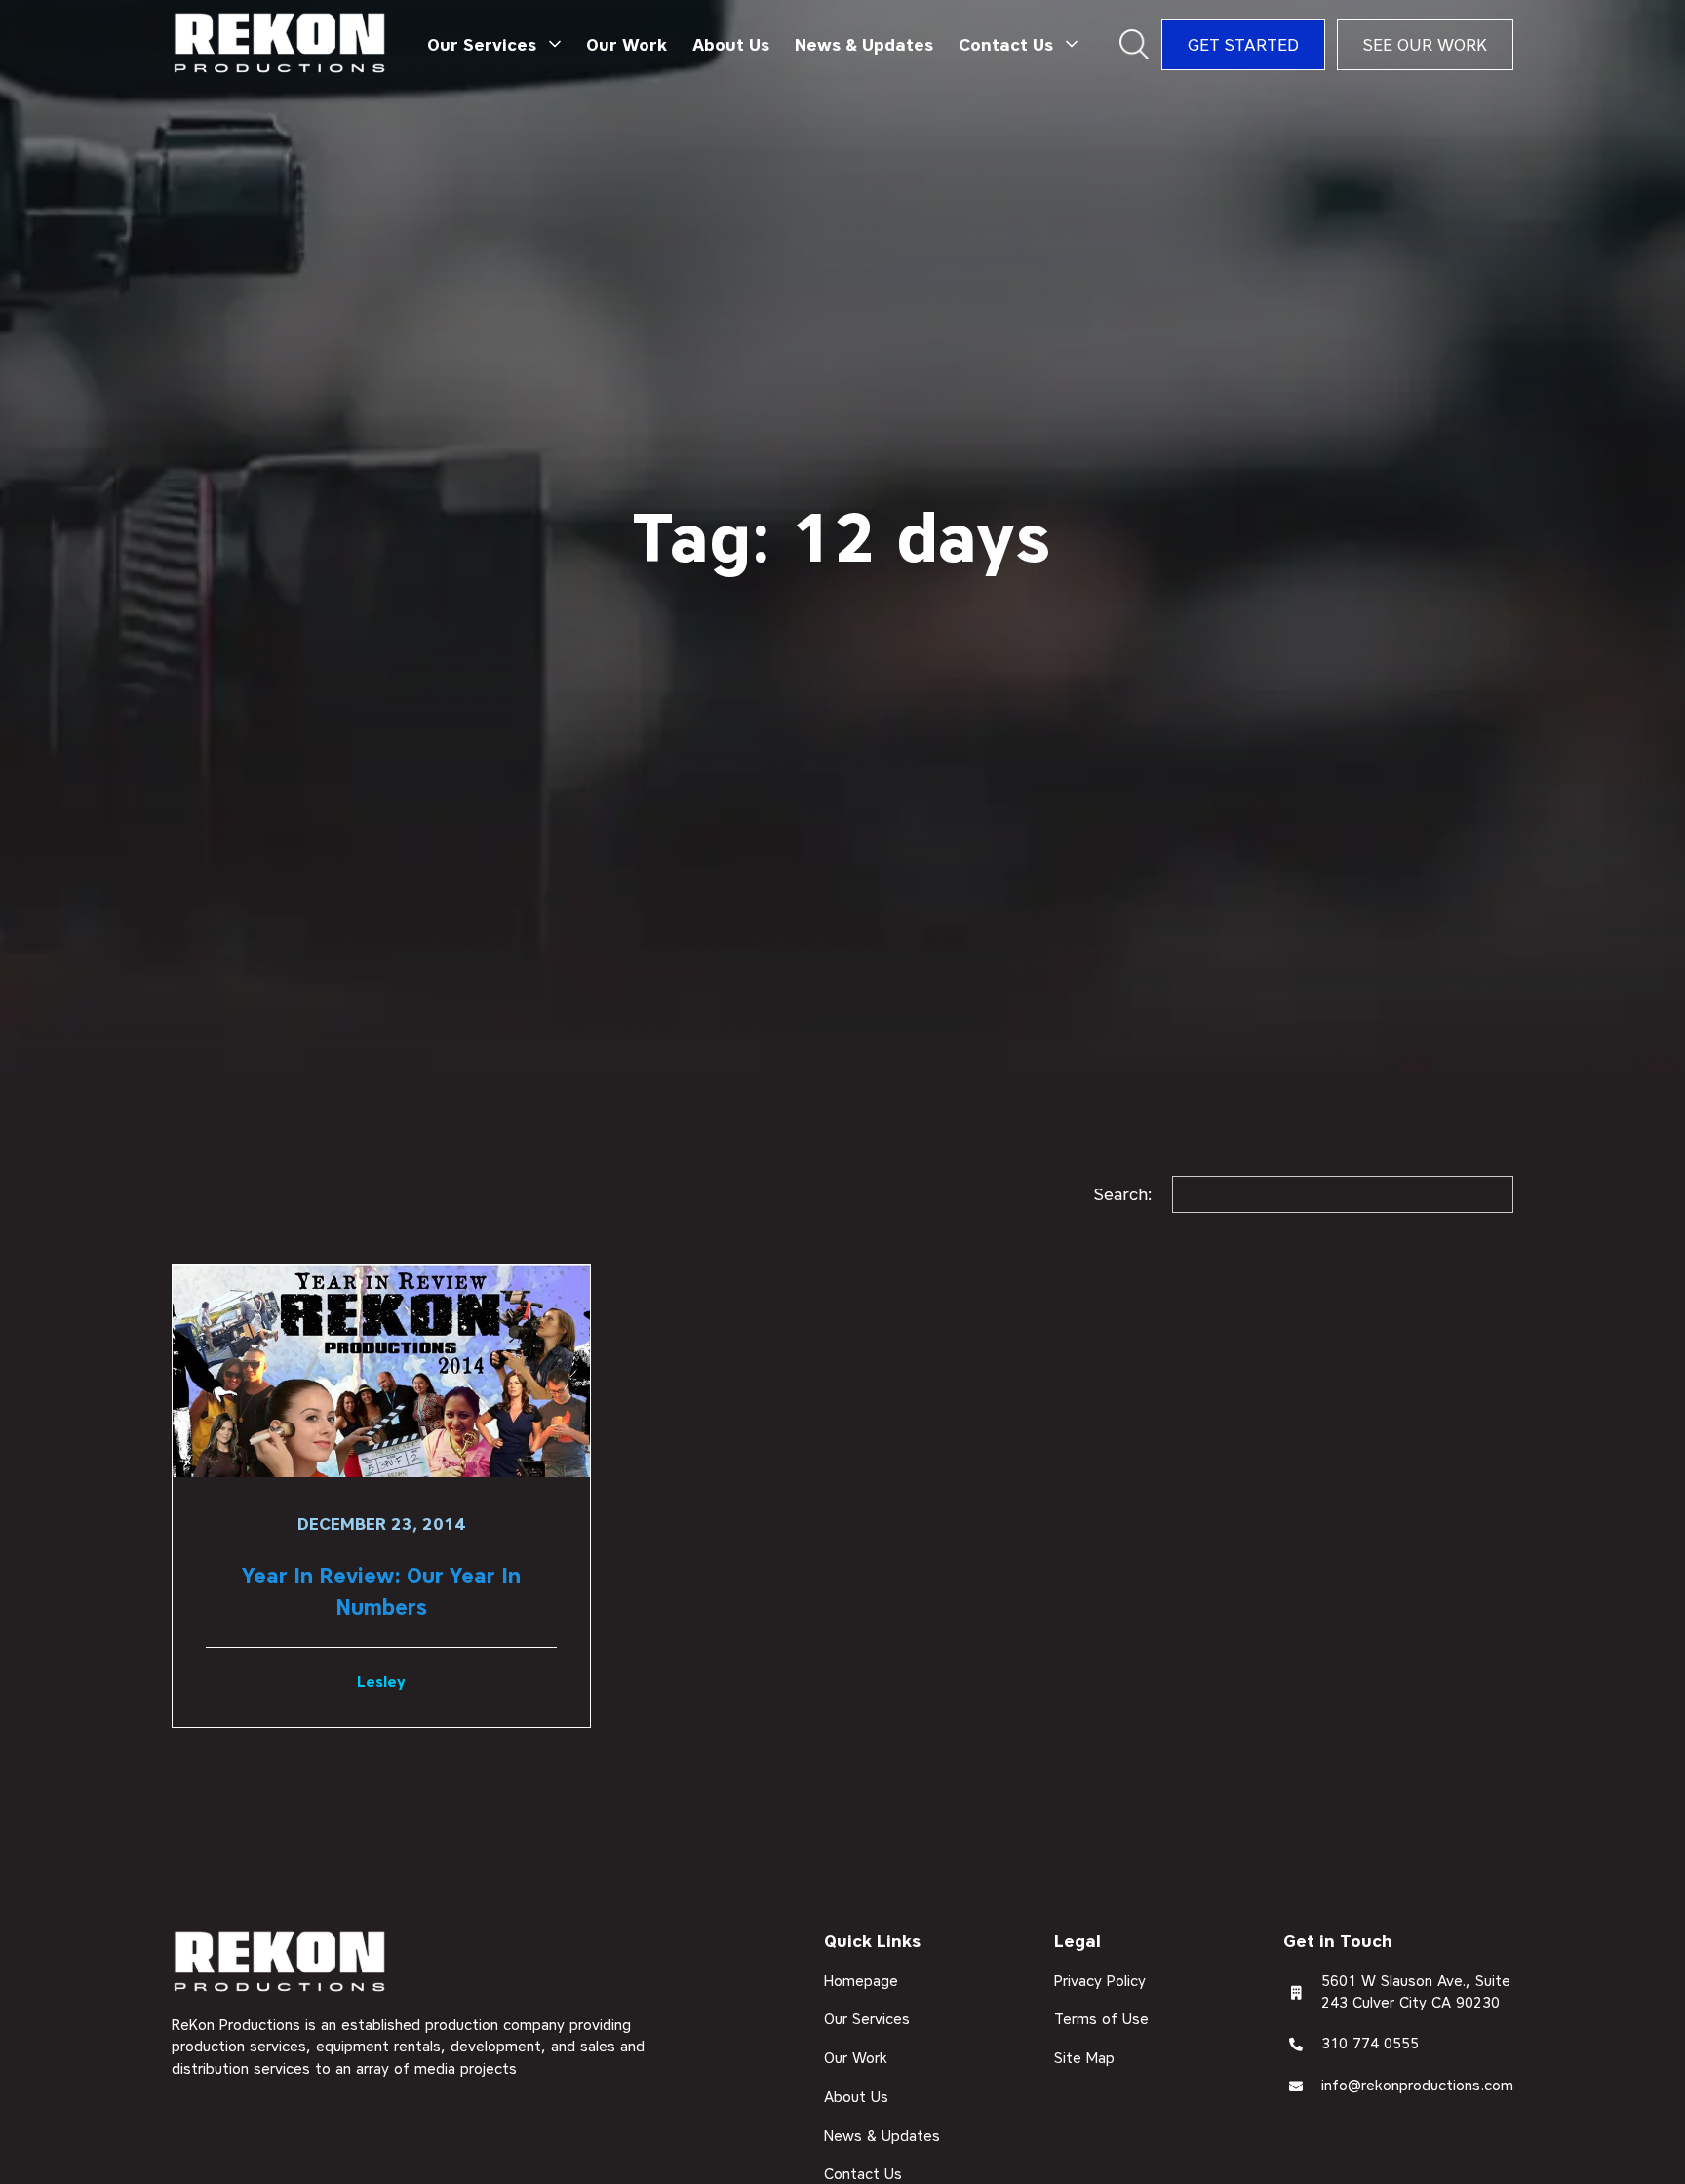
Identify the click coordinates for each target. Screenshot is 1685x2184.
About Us (731, 44)
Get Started (1243, 44)
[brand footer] (280, 1963)
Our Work (627, 44)
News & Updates (864, 44)
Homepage (861, 1981)
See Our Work (1425, 44)
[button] (494, 45)
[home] (280, 44)
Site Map (1084, 2059)
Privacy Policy (1100, 1981)
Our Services (867, 2020)
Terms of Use (1101, 2020)
